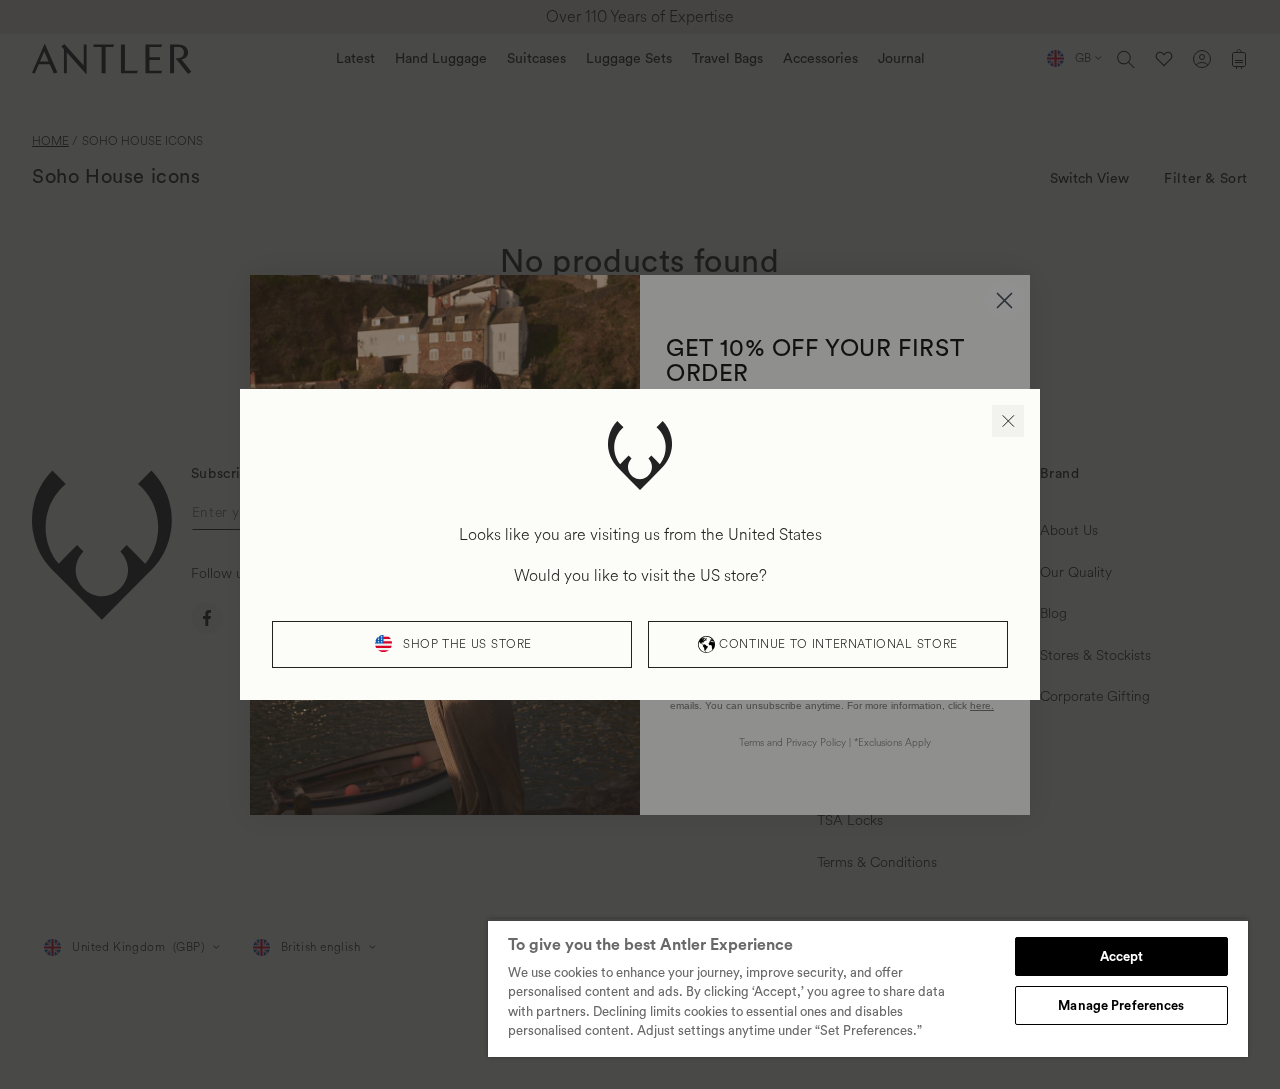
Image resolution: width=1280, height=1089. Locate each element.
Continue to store (838, 644)
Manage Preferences (1121, 1005)
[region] (868, 988)
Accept (1122, 956)
